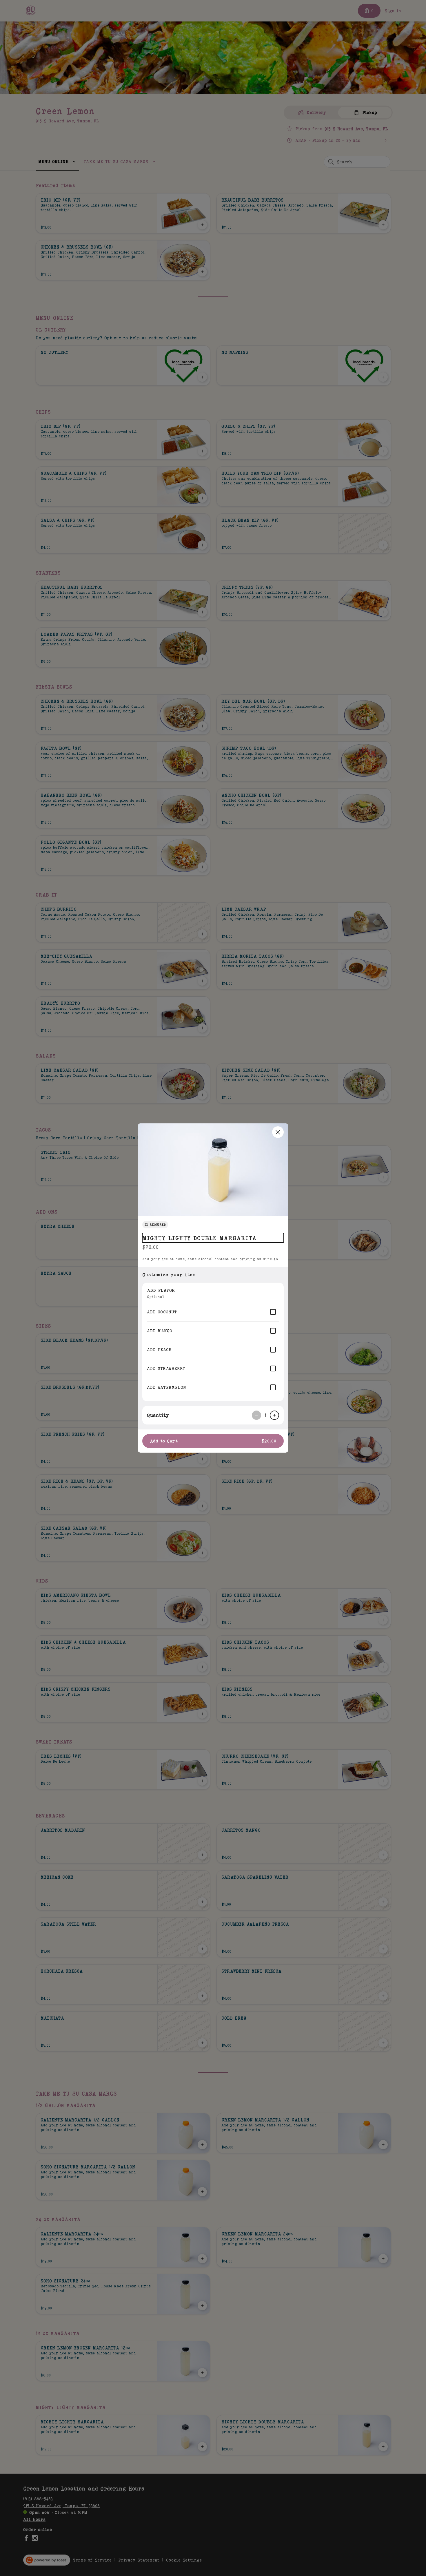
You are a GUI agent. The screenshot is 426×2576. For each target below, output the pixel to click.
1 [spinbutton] (265, 1415)
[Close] (278, 1132)
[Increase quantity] (274, 1415)
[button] (213, 1170)
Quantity (158, 1415)
